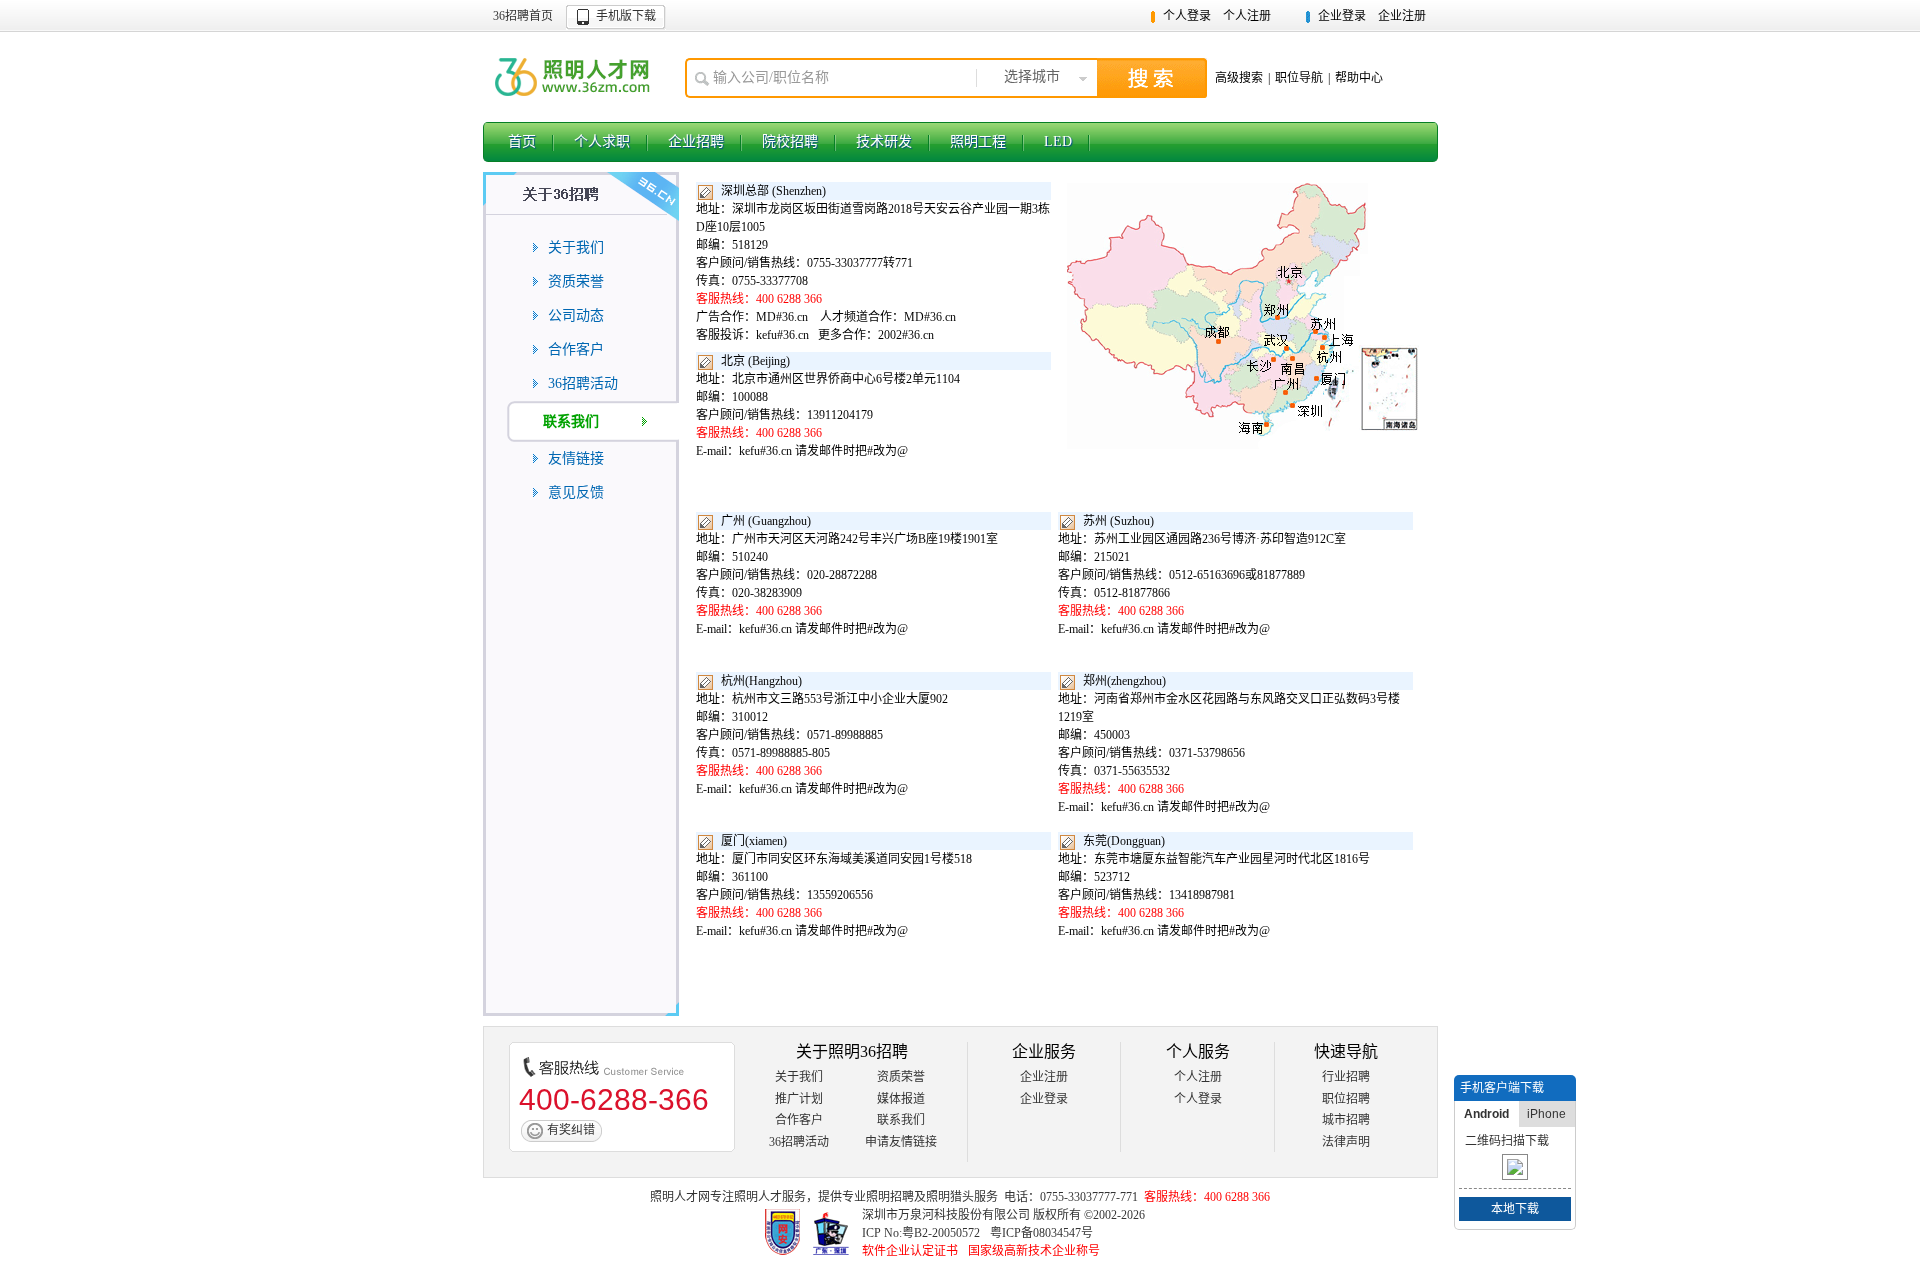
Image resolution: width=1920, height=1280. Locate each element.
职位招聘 (1346, 1099)
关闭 (1563, 1088)
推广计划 (799, 1099)
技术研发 (884, 141)
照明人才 (758, 1197)
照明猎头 (950, 1197)
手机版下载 (626, 16)
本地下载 (1515, 1209)
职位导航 (1299, 78)
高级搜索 (1239, 78)
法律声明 (1346, 1142)
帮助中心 (1359, 78)
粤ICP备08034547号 (1041, 1233)
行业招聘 (1346, 1077)
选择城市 (1032, 76)
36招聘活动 (799, 1142)
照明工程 (978, 141)
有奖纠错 (571, 1130)
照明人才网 (574, 77)
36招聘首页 (523, 16)
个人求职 (602, 141)
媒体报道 (901, 1099)
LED (1058, 141)
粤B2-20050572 (941, 1233)
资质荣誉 (901, 1077)
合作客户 (799, 1120)
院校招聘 (790, 141)
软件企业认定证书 (910, 1251)
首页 (522, 141)
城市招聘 (1346, 1120)
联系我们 (901, 1120)
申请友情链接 (901, 1142)
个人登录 (1187, 16)
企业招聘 (696, 141)
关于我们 (799, 1077)
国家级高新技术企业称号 (1034, 1251)
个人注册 (1247, 16)
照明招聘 (890, 1197)
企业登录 (1342, 16)
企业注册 (1402, 16)
